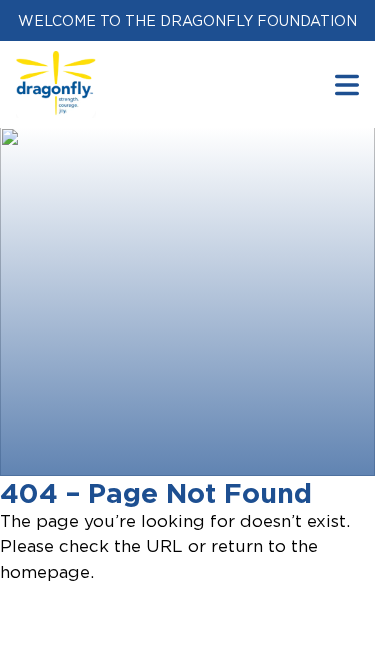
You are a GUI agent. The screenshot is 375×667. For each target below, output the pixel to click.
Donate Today (126, 447)
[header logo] (56, 63)
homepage (45, 572)
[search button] (347, 84)
